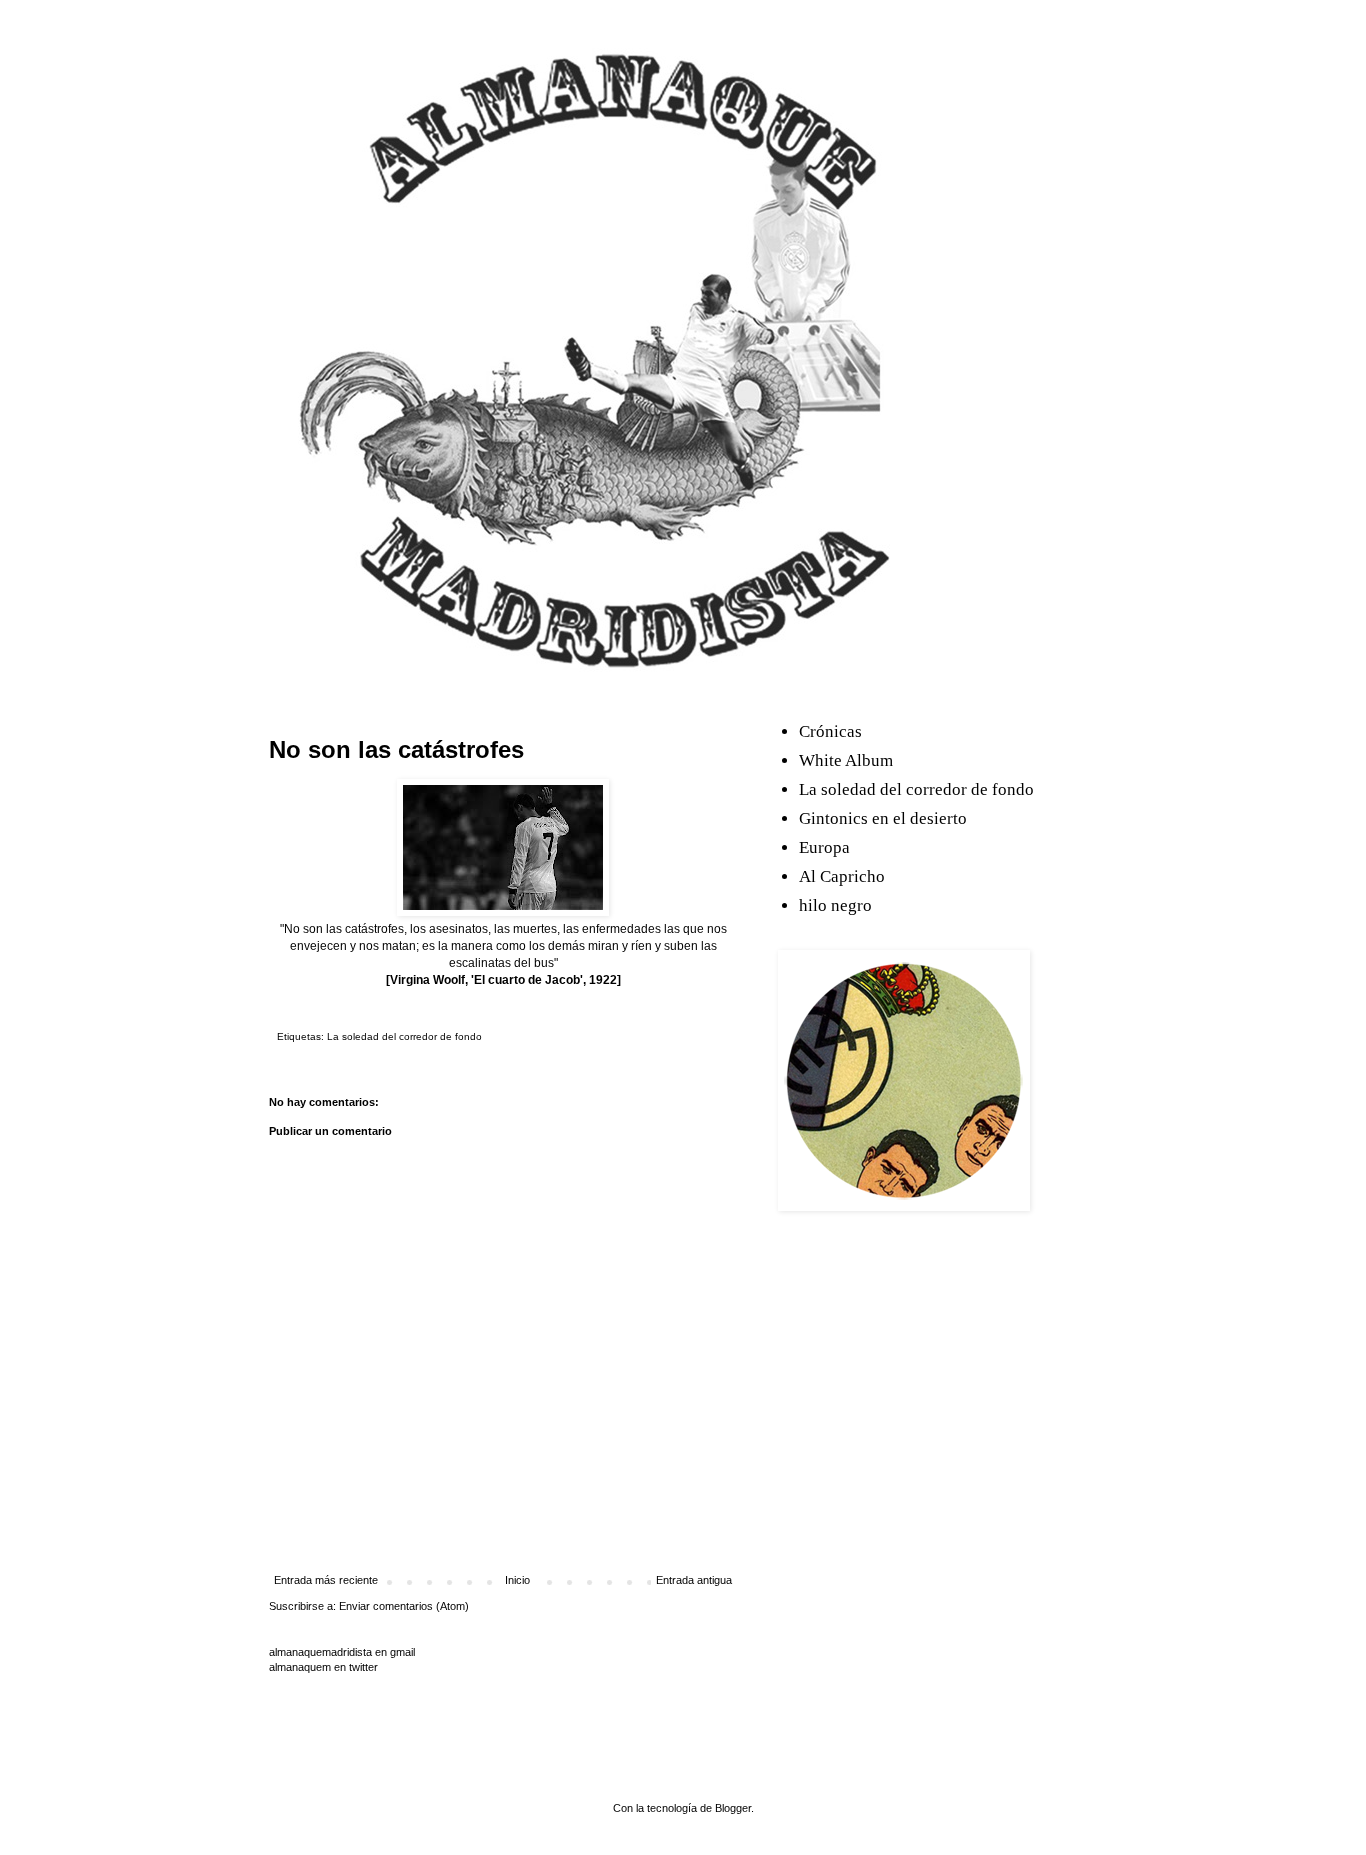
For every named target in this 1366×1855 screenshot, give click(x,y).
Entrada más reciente (326, 1580)
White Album (846, 760)
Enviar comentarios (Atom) (404, 1606)
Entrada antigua (694, 1580)
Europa (824, 847)
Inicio (517, 1580)
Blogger (733, 1808)
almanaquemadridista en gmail (342, 1652)
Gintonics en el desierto (883, 818)
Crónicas (830, 731)
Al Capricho (842, 876)
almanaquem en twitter (323, 1667)
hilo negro (835, 905)
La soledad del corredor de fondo (404, 1036)
